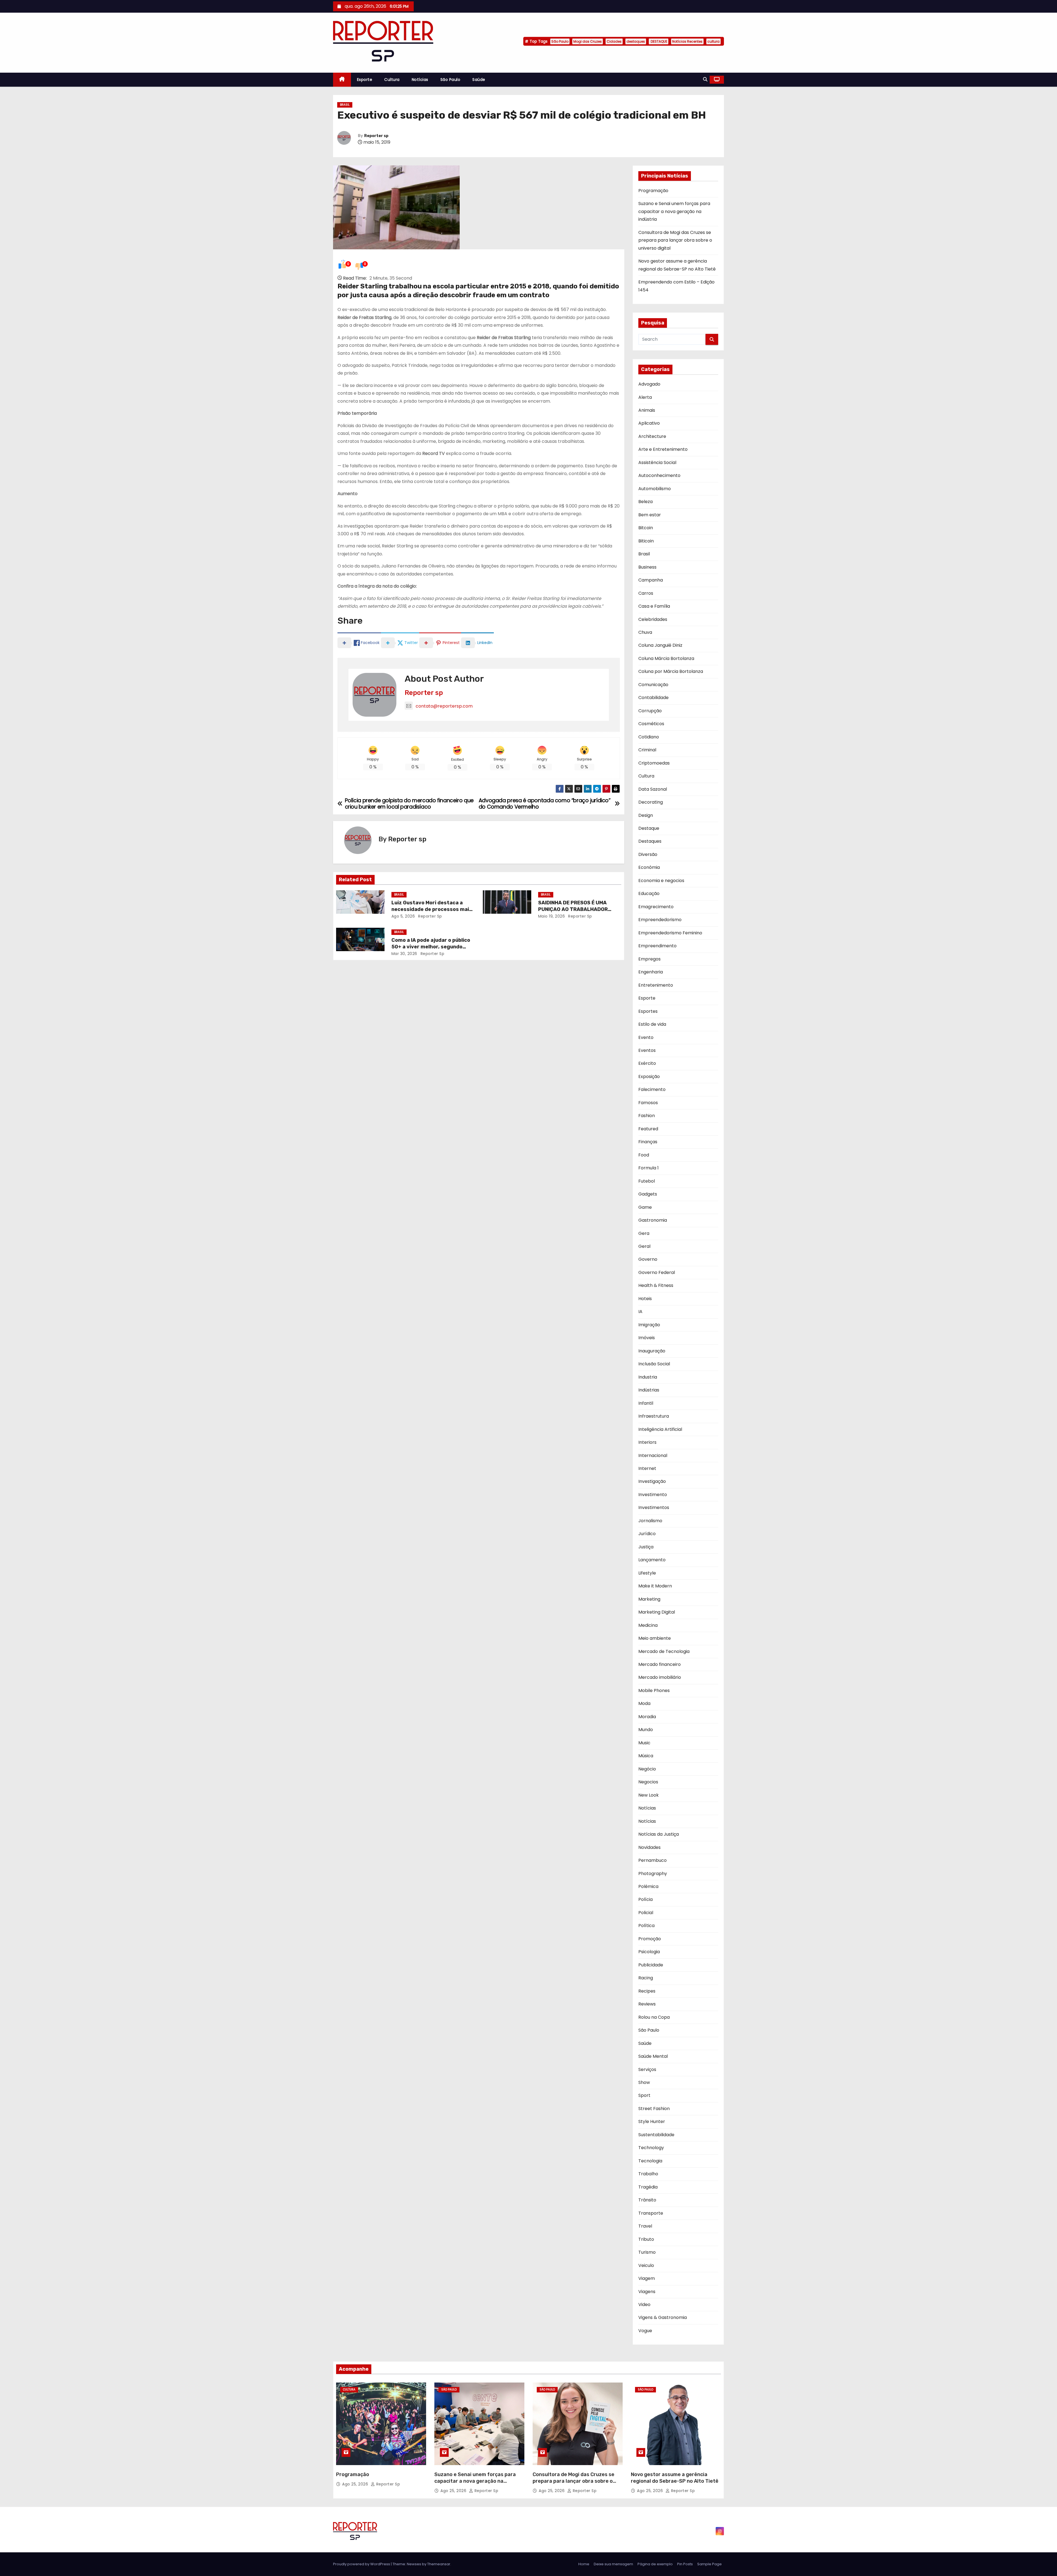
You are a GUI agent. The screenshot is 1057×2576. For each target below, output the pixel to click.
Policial (646, 1913)
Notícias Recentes (687, 41)
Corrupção (650, 711)
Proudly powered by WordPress (362, 2564)
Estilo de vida (652, 1024)
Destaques (650, 841)
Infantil (646, 1403)
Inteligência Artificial (660, 1429)
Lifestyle (647, 1573)
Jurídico (647, 1534)
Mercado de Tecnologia (664, 1651)
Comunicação (653, 685)
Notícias (420, 80)
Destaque (649, 828)
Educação (649, 893)
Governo (648, 1259)
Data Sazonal (653, 789)
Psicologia (649, 1952)
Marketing (649, 1599)
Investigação (652, 1481)
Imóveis (647, 1338)
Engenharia (651, 972)
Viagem (647, 2278)
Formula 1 (649, 1168)
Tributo (646, 2239)
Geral (644, 1246)
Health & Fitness (656, 1285)
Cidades (614, 41)
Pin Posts (685, 2564)
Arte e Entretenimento (663, 449)
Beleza (645, 502)
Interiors (647, 1442)
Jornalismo (650, 1521)
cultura (713, 41)
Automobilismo (655, 489)
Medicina (648, 1625)
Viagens (647, 2292)
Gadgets (648, 1194)
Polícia (645, 1899)
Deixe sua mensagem (613, 2564)
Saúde (479, 80)
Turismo (647, 2252)
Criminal (647, 750)
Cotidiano (649, 737)
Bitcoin (646, 528)
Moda (644, 1703)
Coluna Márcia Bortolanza (666, 658)
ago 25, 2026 (356, 2484)
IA (640, 1312)
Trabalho (648, 2174)
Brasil (345, 105)
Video (644, 2305)
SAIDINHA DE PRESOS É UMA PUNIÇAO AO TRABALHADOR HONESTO (573, 909)
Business (647, 567)
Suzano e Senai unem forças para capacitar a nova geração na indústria (674, 211)
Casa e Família (654, 606)
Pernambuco (653, 1860)
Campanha (651, 580)
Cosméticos (651, 724)
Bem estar (650, 515)
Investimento (653, 1495)
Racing (646, 1978)
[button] (705, 79)
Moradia (647, 1717)
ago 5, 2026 (403, 916)
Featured (648, 1129)
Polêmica (648, 1886)
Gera (644, 1233)
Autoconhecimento (659, 475)
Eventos (647, 1050)
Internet (647, 1468)
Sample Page (709, 2564)
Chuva (645, 632)
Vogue (645, 2331)
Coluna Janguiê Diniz (660, 645)
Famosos (648, 1103)
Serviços (647, 2069)
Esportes (648, 1011)
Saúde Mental (653, 2056)
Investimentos (654, 1507)
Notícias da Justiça (659, 1834)
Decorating (651, 802)
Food (644, 1155)
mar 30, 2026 (404, 954)
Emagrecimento (656, 907)
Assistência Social (657, 462)
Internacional (653, 1455)
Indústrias (649, 1390)
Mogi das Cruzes (588, 41)
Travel (645, 2226)
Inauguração (652, 1351)
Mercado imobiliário (660, 1677)
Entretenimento (656, 985)
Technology (651, 2148)
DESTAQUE (659, 41)
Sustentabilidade (656, 2135)
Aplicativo (649, 423)
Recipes (647, 1991)
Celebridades (653, 619)
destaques (636, 41)
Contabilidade (653, 698)
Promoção (650, 1939)
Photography (653, 1874)
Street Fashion (654, 2109)
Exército (647, 1063)
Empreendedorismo (660, 920)
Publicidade (651, 1965)
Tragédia (648, 2187)
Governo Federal (657, 1272)
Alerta (645, 397)
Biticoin (646, 541)
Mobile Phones (654, 1691)
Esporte (365, 80)
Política (646, 1926)
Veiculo (646, 2265)
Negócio (647, 1769)
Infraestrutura (654, 1416)
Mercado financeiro (660, 1664)
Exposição (649, 1076)
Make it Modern (655, 1586)
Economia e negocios (661, 881)
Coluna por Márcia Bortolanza (671, 671)
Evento (646, 1037)
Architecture (652, 436)
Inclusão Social (654, 1364)
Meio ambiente (655, 1638)
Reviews (647, 2004)
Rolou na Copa (654, 2017)
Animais (647, 410)
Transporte (651, 2213)
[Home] (342, 80)
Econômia (649, 867)
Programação (653, 191)
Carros (646, 593)
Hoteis (645, 1299)
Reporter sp (376, 136)
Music (644, 1743)
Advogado (649, 384)
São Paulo (560, 41)
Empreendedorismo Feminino (670, 933)
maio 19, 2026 (552, 916)
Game (645, 1207)
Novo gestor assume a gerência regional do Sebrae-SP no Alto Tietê (675, 2478)
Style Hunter (652, 2121)
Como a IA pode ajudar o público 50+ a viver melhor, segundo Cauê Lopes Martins (431, 947)
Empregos (649, 959)
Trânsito (647, 2200)
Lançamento (652, 1560)
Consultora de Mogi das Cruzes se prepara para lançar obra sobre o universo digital (675, 240)
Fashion (647, 1116)
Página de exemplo (655, 2564)
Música (646, 1756)
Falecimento (652, 1089)
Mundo (646, 1730)
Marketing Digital (657, 1612)
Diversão (648, 854)
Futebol (647, 1181)
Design (646, 815)
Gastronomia (653, 1220)
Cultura (392, 80)
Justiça (646, 1547)
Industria (648, 1377)
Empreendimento (657, 946)
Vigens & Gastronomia (663, 2317)
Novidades (649, 1847)
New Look (649, 1795)
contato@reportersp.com (444, 706)
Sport (644, 2095)
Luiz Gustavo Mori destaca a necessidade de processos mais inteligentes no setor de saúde (432, 909)
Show (644, 2082)
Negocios (648, 1782)
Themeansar (439, 2564)
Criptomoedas (654, 763)
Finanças (648, 1142)
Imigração (649, 1325)
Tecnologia (650, 2161)
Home (584, 2564)
